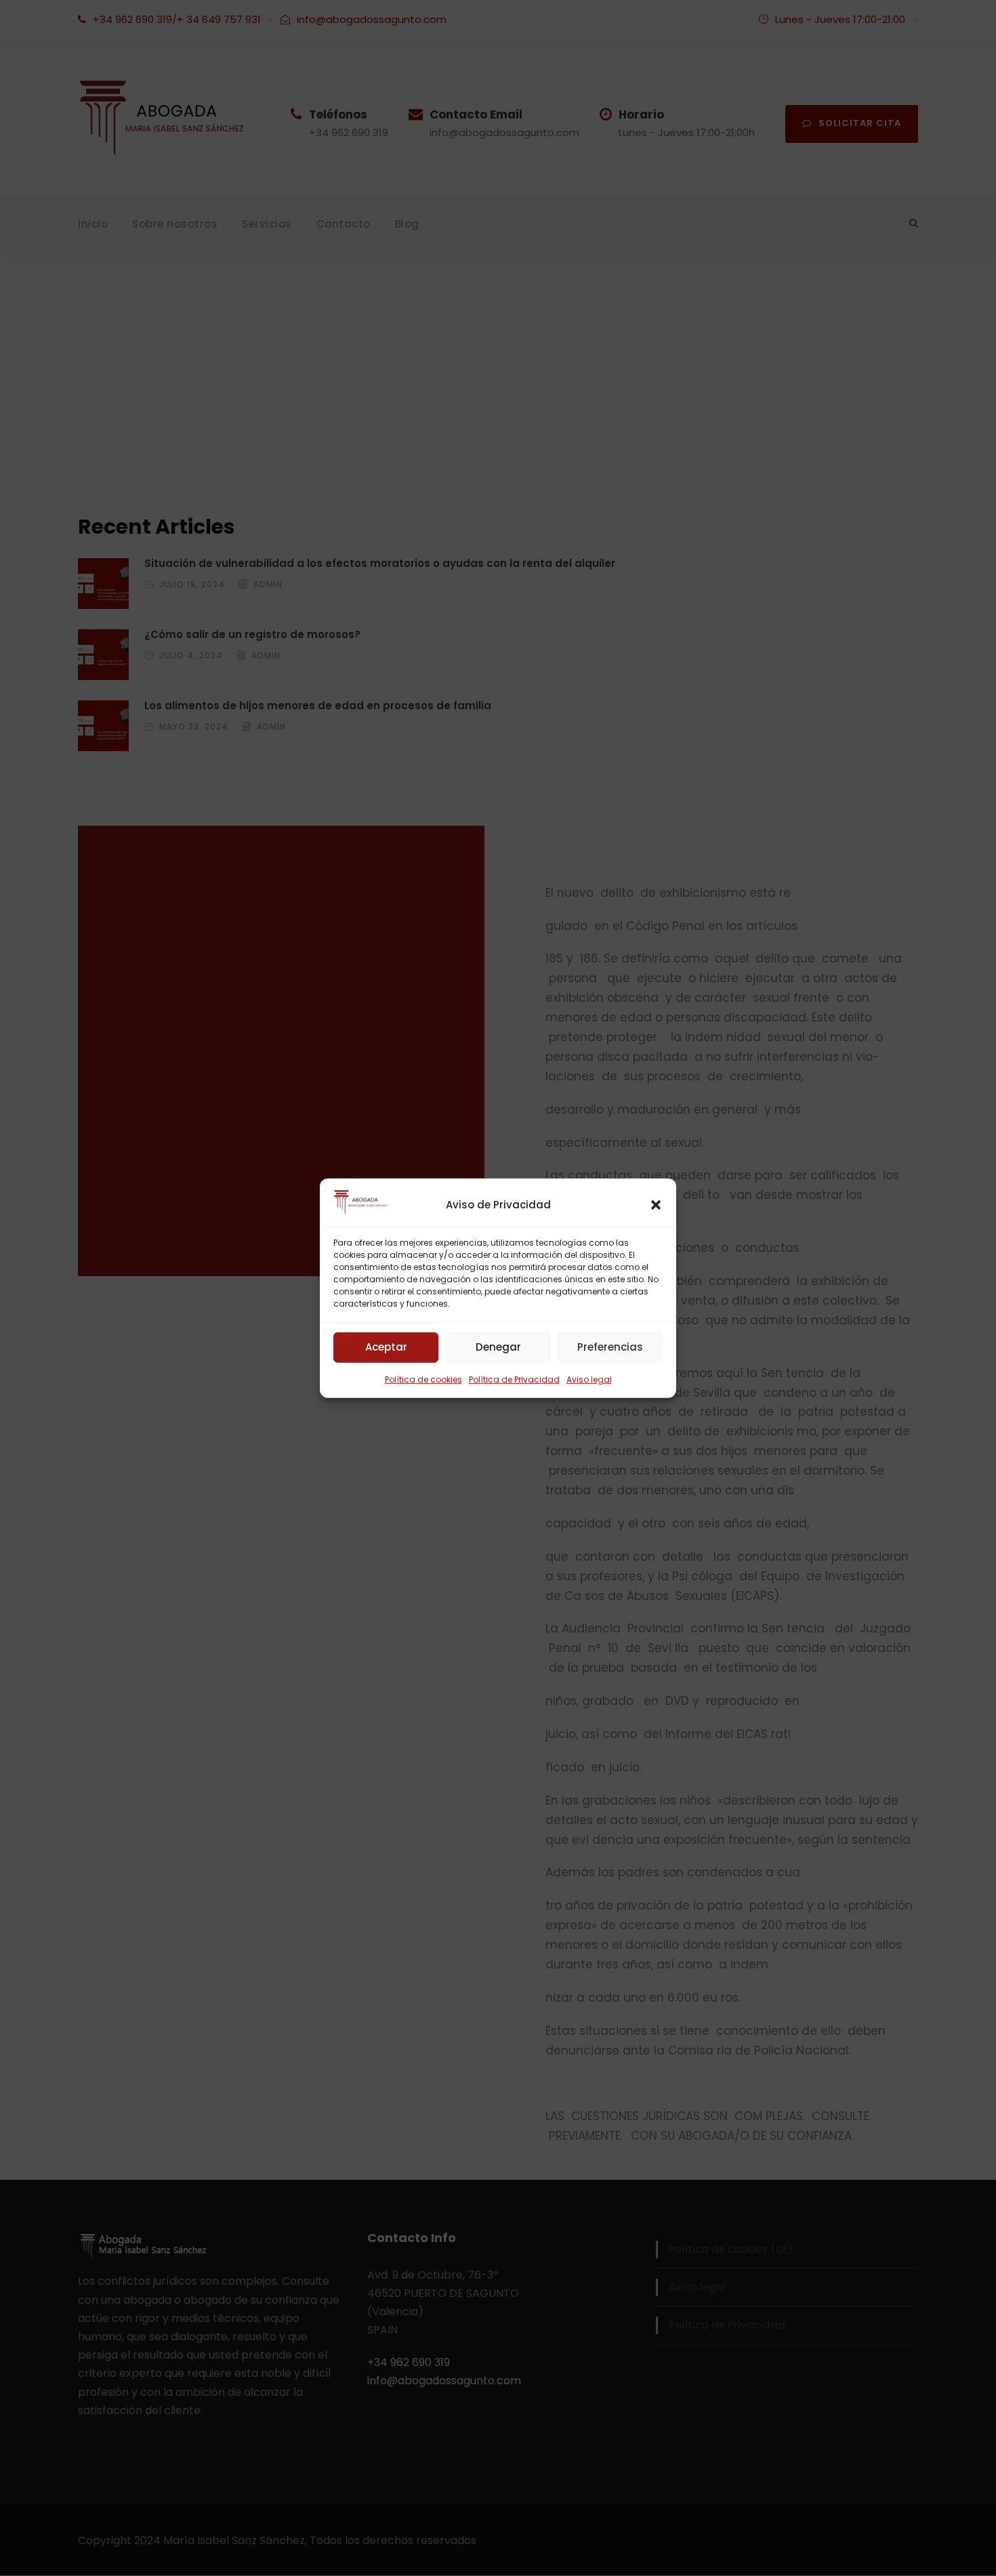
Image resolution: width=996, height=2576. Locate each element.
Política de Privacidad (514, 1379)
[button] (656, 1204)
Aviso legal (589, 1379)
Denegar (498, 1347)
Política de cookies (423, 1379)
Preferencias (610, 1347)
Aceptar (386, 1347)
